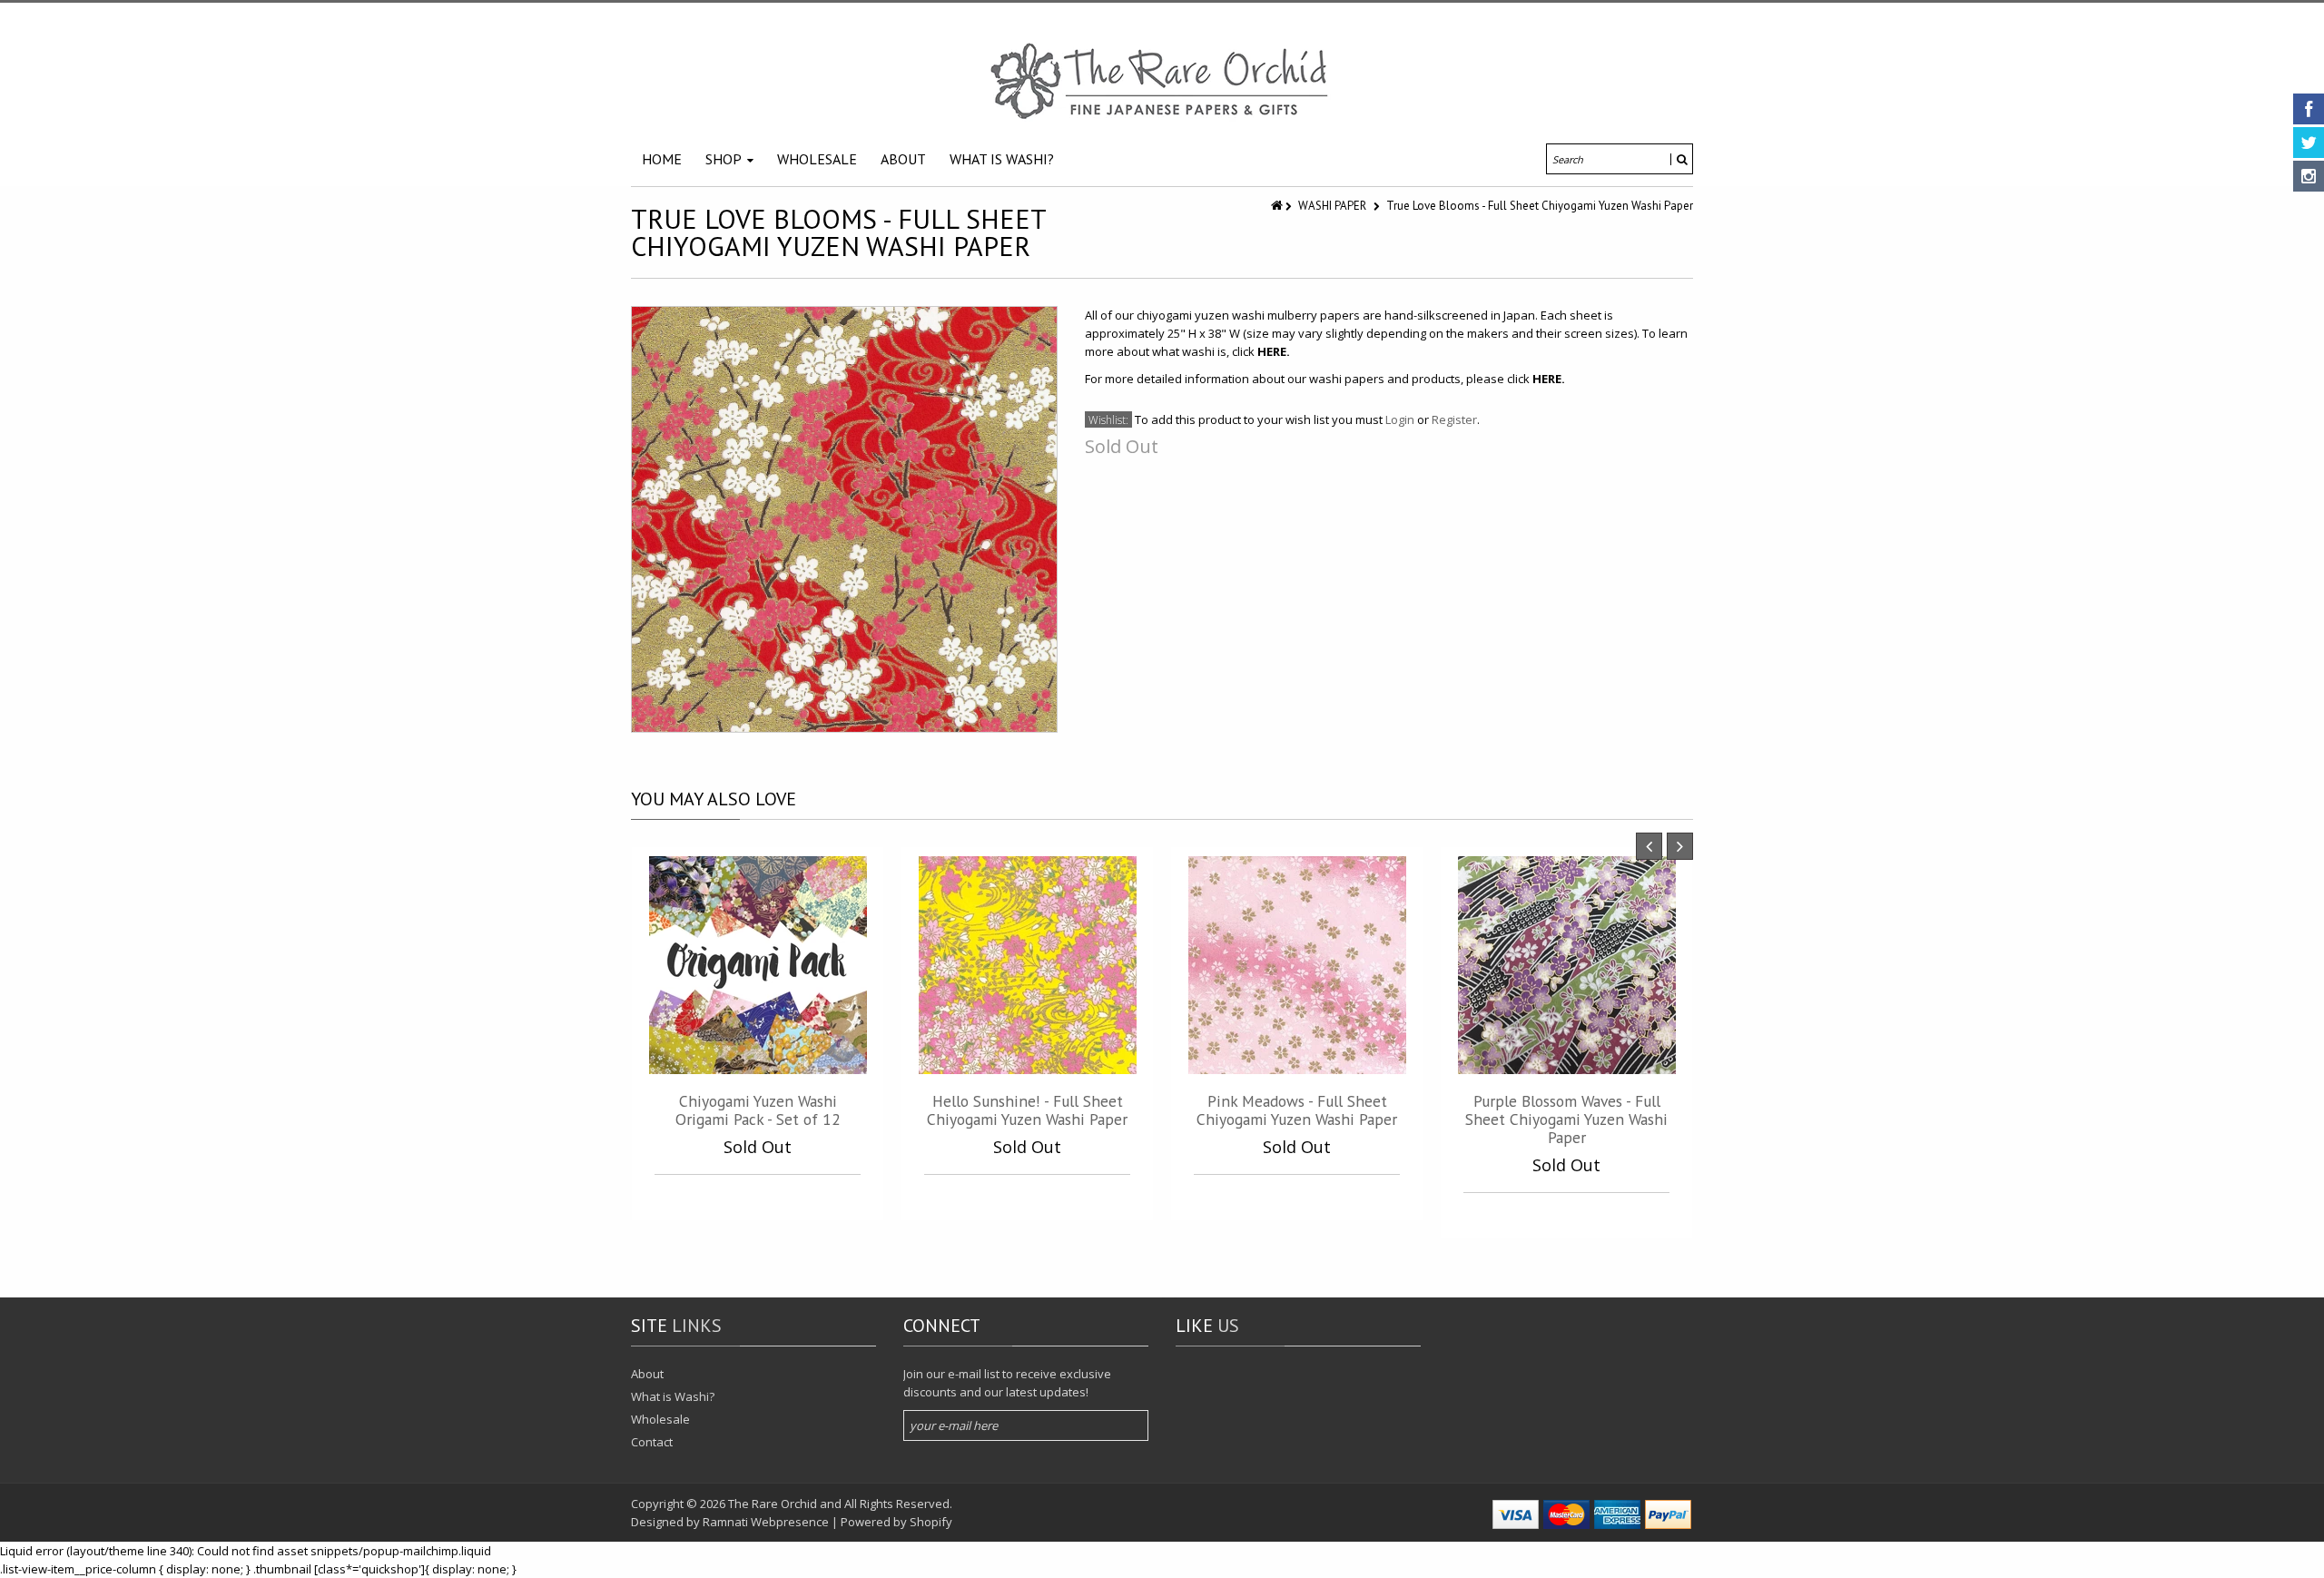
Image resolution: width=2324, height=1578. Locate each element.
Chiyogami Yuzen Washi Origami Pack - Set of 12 (758, 1110)
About (647, 1374)
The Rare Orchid (773, 1504)
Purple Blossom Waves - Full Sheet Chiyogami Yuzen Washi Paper (1566, 1119)
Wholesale (660, 1419)
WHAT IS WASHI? (1002, 159)
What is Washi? (673, 1396)
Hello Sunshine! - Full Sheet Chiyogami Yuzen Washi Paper (1027, 1110)
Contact (652, 1442)
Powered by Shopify (896, 1522)
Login (1400, 419)
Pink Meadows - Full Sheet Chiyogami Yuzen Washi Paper (1297, 1110)
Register (1454, 419)
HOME (662, 159)
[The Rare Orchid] (1162, 81)
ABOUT (903, 159)
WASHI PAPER (1332, 206)
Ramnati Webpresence (766, 1522)
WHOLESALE (817, 159)
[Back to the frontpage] (1278, 206)
